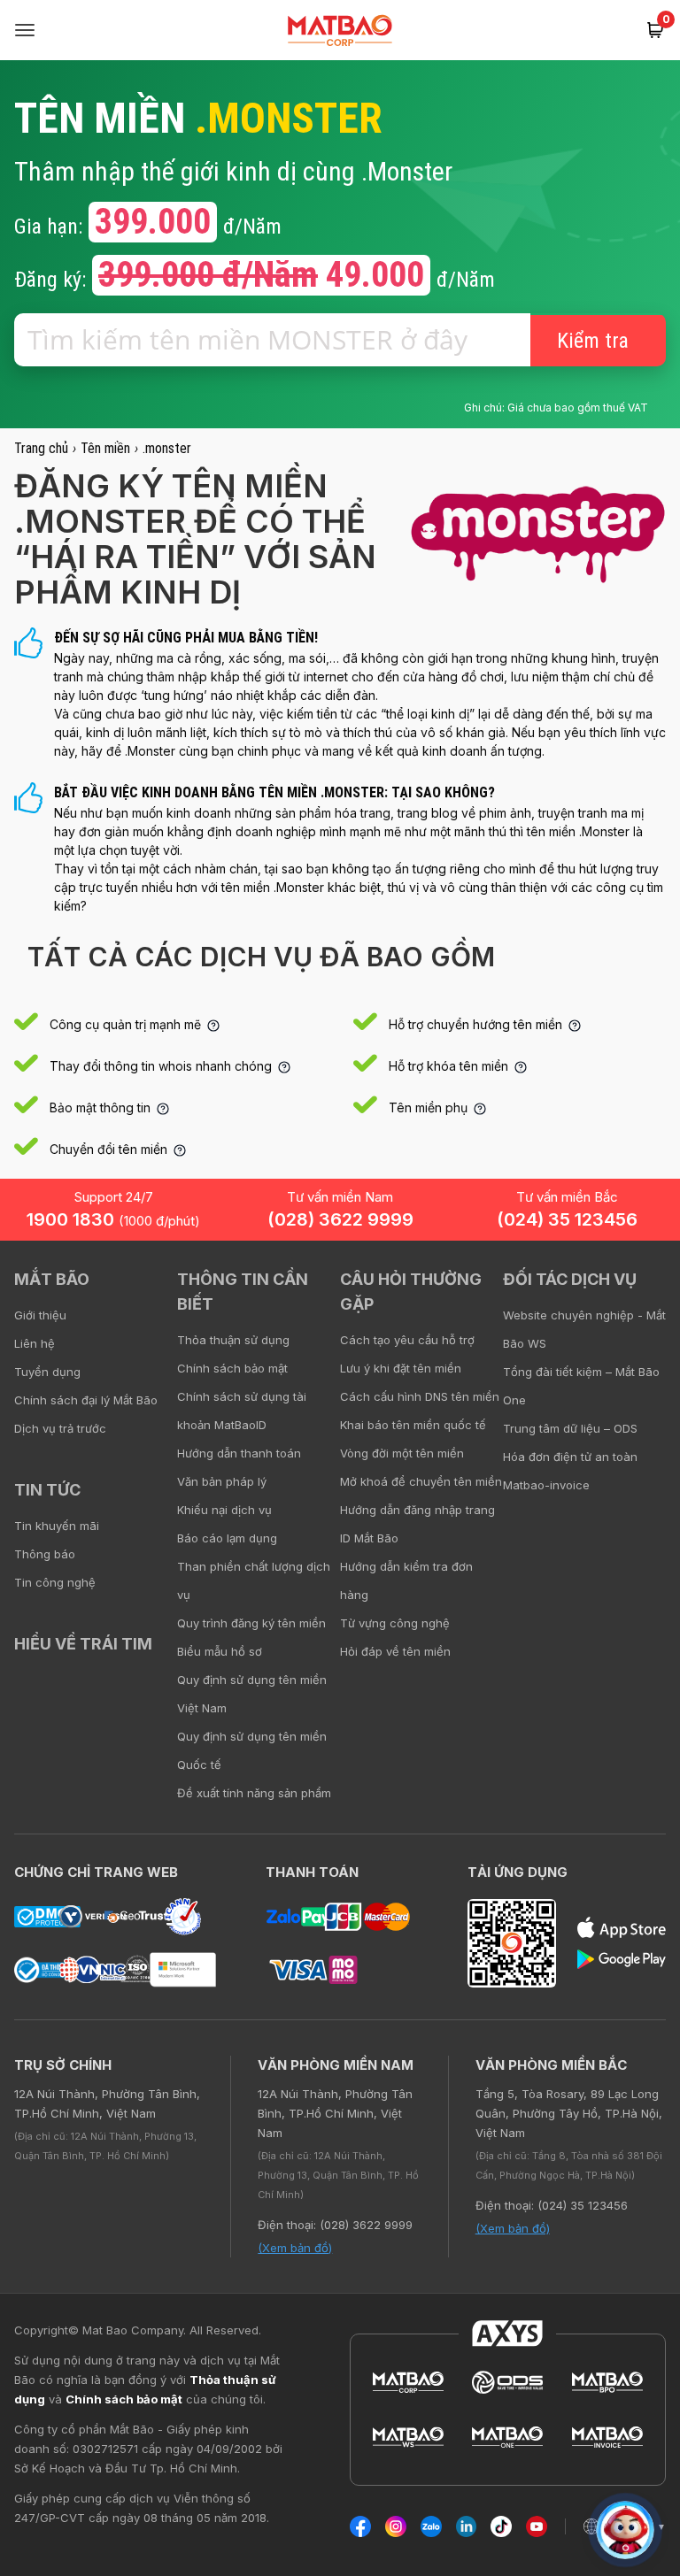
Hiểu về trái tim (83, 1644)
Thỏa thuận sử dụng (233, 1340)
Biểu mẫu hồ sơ (220, 1651)
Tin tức (47, 1490)
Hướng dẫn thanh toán (239, 1453)
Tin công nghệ (55, 1582)
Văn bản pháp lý (222, 1481)
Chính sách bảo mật (232, 1368)
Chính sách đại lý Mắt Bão (86, 1400)
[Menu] (25, 30)
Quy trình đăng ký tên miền (251, 1623)
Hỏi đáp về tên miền (395, 1651)
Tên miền (105, 448)
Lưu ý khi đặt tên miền (401, 1368)
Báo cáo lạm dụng (227, 1538)
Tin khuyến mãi (57, 1526)
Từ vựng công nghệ (395, 1623)
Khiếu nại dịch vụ (224, 1510)
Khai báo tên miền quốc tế (413, 1425)
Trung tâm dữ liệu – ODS (570, 1428)
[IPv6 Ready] (636, 1292)
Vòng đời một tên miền (402, 1453)
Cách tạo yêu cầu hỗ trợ (407, 1340)
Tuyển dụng (47, 1372)
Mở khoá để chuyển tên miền (421, 1481)
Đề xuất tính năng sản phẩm (254, 1793)
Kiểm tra (593, 341)
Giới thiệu (40, 1315)
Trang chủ (41, 448)
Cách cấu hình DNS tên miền (420, 1396)
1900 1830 (113, 1219)
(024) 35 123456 (567, 1219)
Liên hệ (35, 1343)
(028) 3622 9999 (340, 1219)
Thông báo (45, 1554)
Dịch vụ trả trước (60, 1428)
